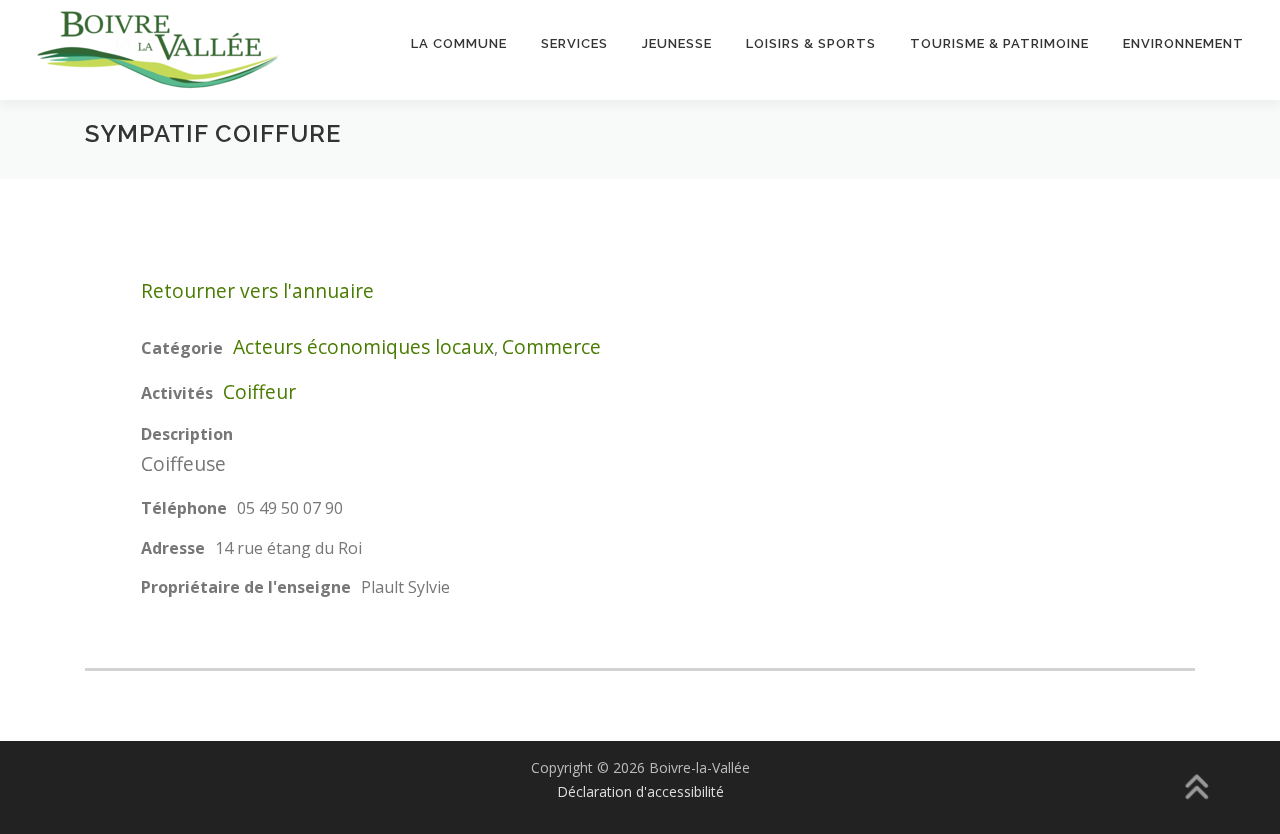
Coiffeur (259, 391)
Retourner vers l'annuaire (257, 290)
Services (574, 43)
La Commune (459, 43)
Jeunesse (677, 43)
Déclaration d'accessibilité (640, 791)
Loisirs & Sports (811, 43)
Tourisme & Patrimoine (999, 43)
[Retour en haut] (1195, 789)
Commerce (551, 346)
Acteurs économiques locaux (363, 346)
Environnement (1183, 43)
